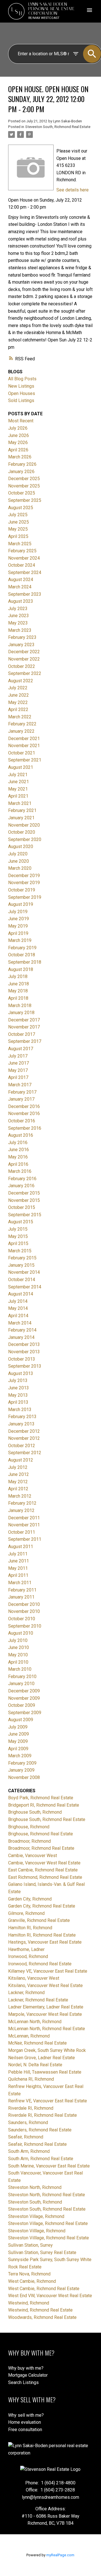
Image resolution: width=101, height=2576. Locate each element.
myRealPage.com (60, 2555)
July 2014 (18, 1301)
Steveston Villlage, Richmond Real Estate (49, 2238)
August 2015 (21, 1222)
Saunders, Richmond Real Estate (40, 2130)
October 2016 (22, 1121)
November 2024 (24, 558)
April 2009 (18, 1749)
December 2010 (24, 1604)
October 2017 (22, 1034)
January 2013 (21, 1424)
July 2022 (18, 688)
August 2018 (21, 969)
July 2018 (18, 976)
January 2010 (21, 1684)
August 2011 (21, 1547)
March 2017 (20, 1085)
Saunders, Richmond (28, 2123)
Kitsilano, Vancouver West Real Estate (45, 1985)
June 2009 (19, 1734)
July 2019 (18, 912)
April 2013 (18, 1402)
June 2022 (19, 695)
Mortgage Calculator (28, 2375)
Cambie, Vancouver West (33, 1856)
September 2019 (25, 897)
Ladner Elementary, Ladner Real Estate (46, 2007)
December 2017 (24, 1020)
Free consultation (25, 2430)
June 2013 (19, 1388)
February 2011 (22, 1590)
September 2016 (25, 1128)
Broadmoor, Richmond (29, 1841)
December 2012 (24, 1431)
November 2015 (24, 1200)
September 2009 (25, 1713)
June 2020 (19, 861)
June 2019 (19, 919)
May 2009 (18, 1741)
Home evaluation (25, 2422)
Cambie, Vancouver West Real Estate (44, 1863)
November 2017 (24, 1027)
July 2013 (18, 1380)
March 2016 (20, 1171)
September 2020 (25, 839)
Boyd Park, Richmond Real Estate (41, 1798)
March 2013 (20, 1410)
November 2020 (24, 825)
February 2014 (22, 1330)
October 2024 (22, 565)
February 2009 (22, 1763)
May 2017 (18, 1070)
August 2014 (21, 1294)
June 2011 (19, 1561)
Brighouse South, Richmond (35, 1812)
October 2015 (22, 1207)
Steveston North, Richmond (35, 2187)
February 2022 (22, 724)
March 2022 (20, 717)
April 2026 (18, 450)
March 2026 (20, 457)
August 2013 (21, 1373)
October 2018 (22, 955)
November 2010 (24, 1611)
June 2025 (19, 522)
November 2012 (24, 1438)
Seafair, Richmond (26, 2137)
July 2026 (18, 428)
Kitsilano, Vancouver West (34, 1978)
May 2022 (18, 702)
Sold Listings (21, 400)
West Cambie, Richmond (32, 2281)
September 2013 (25, 1366)
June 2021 (19, 782)
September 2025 (25, 500)
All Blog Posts (22, 379)
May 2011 (18, 1568)
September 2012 (25, 1453)
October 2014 (22, 1280)
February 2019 (22, 948)
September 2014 (25, 1287)
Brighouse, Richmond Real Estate (41, 1834)
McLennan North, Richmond (35, 2022)
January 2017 (21, 1099)
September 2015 (25, 1215)
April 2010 (18, 1662)
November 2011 (24, 1525)
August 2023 (21, 601)
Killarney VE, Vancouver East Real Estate (48, 1971)
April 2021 (18, 796)
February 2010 (22, 1677)
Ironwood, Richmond (28, 1956)
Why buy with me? (26, 2368)
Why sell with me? (26, 2415)
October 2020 (22, 832)
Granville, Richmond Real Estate (39, 1920)
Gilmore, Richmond (26, 1913)
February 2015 (22, 1258)
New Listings (21, 386)
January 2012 (21, 1510)
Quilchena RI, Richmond (31, 2079)
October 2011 (22, 1532)
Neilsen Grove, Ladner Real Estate (42, 2058)
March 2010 (20, 1669)
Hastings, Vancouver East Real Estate (45, 1942)
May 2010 (18, 1655)
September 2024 (25, 572)
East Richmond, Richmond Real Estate (45, 1877)
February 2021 (22, 810)
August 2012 (21, 1460)
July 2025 (18, 515)
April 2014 (18, 1316)
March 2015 (20, 1251)
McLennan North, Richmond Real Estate (47, 2029)
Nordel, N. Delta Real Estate (35, 2065)
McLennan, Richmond (29, 2036)
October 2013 (22, 1359)
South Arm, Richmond (29, 2151)
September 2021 (25, 760)
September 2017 (25, 1041)
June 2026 (19, 435)
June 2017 (19, 1063)
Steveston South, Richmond (35, 2202)
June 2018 (19, 984)
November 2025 (24, 486)
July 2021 (18, 775)
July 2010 (18, 1640)
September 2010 (25, 1626)
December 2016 (24, 1106)
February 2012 (22, 1503)
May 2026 (18, 442)
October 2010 (22, 1619)
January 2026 (21, 472)
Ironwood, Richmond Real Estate (40, 1964)
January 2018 (21, 1013)
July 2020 (18, 854)
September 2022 (25, 673)
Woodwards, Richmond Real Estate (42, 2317)
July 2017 (18, 1056)
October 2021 (22, 753)
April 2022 (18, 709)
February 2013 (22, 1417)
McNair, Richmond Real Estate (37, 2043)
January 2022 (21, 731)
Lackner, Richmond (26, 1993)
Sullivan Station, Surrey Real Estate (42, 2252)
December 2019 (24, 876)
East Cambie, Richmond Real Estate (43, 1870)
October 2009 (22, 1705)
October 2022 (22, 666)
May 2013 (18, 1395)
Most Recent (21, 421)
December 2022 (24, 652)
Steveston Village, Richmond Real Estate (48, 2223)
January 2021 (21, 818)
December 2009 (24, 1691)
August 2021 (21, 767)
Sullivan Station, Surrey (30, 2245)
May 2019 (18, 926)
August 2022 (21, 681)
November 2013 (24, 1352)
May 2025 (18, 529)
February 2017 (22, 1092)
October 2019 (22, 890)
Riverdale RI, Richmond (31, 2108)
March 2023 (20, 630)
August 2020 (21, 846)
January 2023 (21, 645)
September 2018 (25, 962)
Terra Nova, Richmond (29, 2274)
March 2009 (20, 1756)
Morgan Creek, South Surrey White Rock (47, 2050)
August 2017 (21, 1049)
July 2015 (18, 1229)
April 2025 (18, 536)
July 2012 (18, 1467)
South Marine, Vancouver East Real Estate (49, 2166)
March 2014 (20, 1323)
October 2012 (22, 1446)
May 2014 (18, 1308)
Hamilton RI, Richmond (30, 1928)
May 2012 (18, 1482)
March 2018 (20, 1006)
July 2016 (18, 1143)
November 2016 (24, 1113)
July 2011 (18, 1554)
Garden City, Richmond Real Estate (42, 1906)
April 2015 (18, 1243)
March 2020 (20, 868)
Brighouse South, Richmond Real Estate (47, 1819)
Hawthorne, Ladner (26, 1949)
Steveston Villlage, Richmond (37, 2231)
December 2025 (24, 479)
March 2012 (20, 1496)
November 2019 (24, 883)
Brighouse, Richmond (29, 1827)
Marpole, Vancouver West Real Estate (45, 2014)
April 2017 (18, 1077)
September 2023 (25, 594)
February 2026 (22, 464)
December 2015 (24, 1193)
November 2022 (24, 659)
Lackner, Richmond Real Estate (38, 2000)
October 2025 (22, 493)
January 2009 (21, 1770)
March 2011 (20, 1583)
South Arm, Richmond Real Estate (41, 2159)
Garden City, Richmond (30, 1899)
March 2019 (20, 940)
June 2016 (19, 1150)
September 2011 (25, 1539)
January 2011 (21, 1597)
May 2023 (18, 623)
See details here (73, 190)
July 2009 (18, 1727)
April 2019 (18, 933)
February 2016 (22, 1179)
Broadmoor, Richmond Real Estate (41, 1848)
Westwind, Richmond (29, 2303)
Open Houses (22, 393)
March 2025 (20, 544)
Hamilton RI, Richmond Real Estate (42, 1935)
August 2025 (21, 508)
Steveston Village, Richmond (36, 2216)
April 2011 (18, 1575)
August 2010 (21, 1633)
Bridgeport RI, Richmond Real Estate (44, 1805)
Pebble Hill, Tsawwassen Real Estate (45, 2072)
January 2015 (21, 1265)
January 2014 (21, 1337)
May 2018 (18, 991)
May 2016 (18, 1157)
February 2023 (22, 637)
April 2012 (18, 1489)
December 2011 (24, 1518)
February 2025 (22, 551)
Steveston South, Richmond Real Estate (58, 127)
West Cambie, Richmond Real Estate (44, 2289)
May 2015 (18, 1236)
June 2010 (19, 1647)
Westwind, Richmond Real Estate (40, 2310)
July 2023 (18, 609)
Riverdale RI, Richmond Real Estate (43, 2115)
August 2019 (21, 904)
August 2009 (21, 1720)
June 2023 (19, 616)
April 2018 (18, 998)
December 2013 (24, 1344)
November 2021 (24, 746)
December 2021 (24, 739)
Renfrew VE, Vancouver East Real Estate (48, 2101)
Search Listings (23, 2382)
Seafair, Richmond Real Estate (37, 2144)
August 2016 (21, 1135)
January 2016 (21, 1186)
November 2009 (24, 1698)
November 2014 (24, 1272)
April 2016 (18, 1164)
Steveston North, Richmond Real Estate (47, 2195)
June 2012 (19, 1474)
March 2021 (20, 803)
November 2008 (24, 1777)
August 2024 (21, 580)
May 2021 (18, 789)
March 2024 (20, 587)
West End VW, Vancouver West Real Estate (50, 2296)
